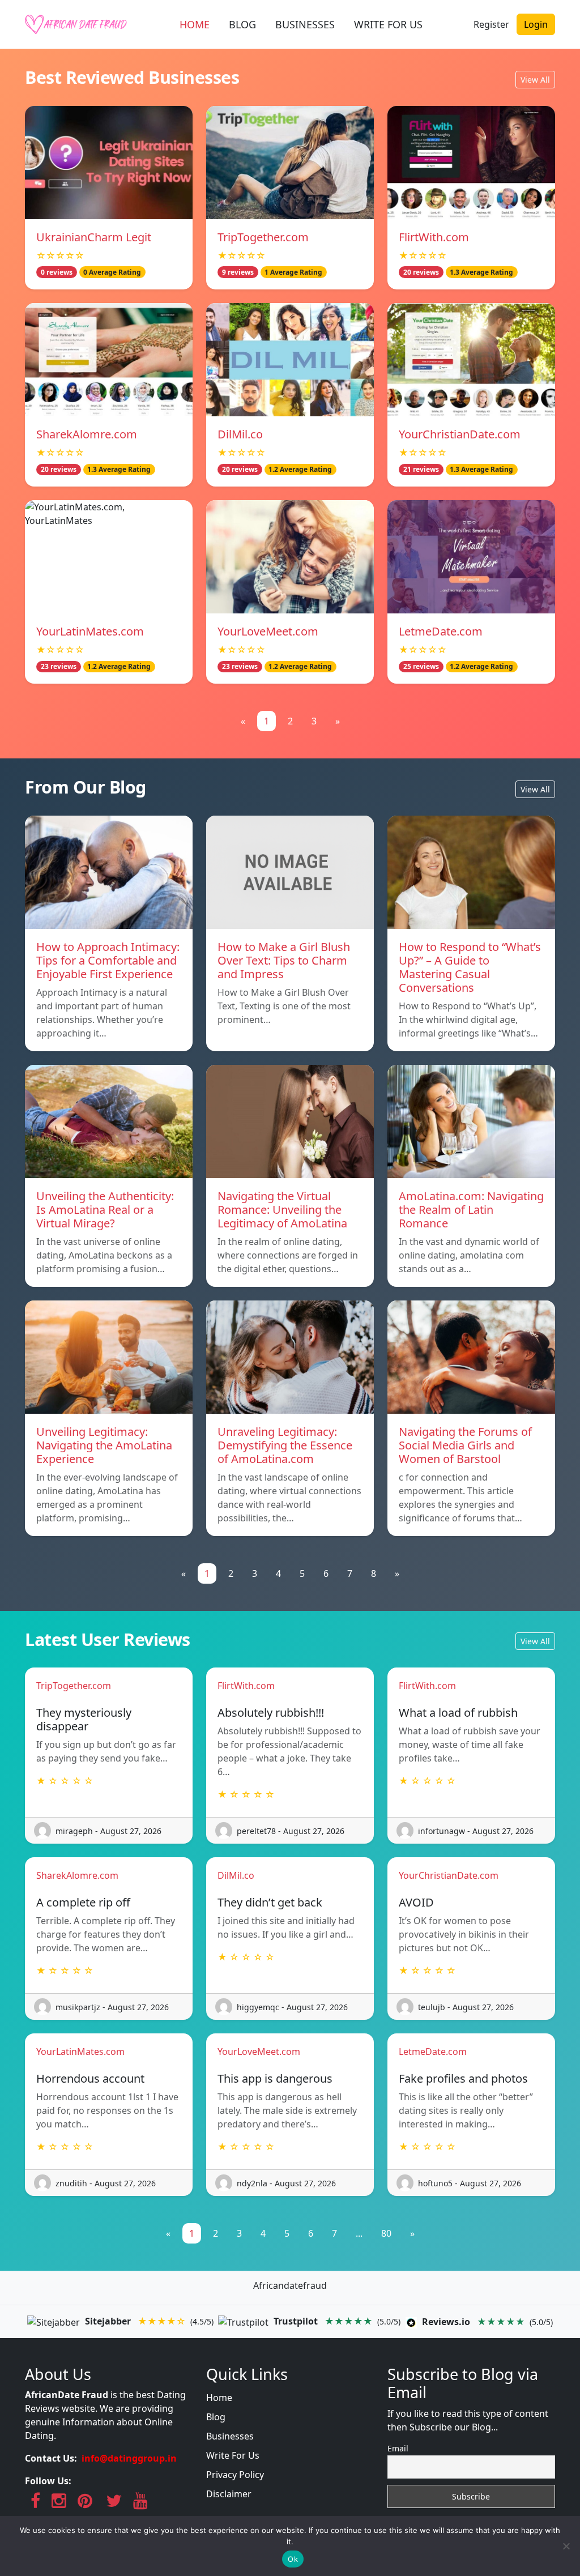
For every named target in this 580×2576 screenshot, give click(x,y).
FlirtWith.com (434, 237)
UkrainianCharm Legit (94, 237)
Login (536, 24)
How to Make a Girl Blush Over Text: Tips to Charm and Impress (284, 960)
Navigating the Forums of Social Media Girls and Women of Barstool (465, 1445)
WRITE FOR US (388, 24)
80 (386, 2233)
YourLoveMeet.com (268, 631)
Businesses (230, 2436)
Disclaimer (229, 2494)
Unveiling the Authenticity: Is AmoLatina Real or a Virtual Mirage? (105, 1210)
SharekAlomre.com (87, 434)
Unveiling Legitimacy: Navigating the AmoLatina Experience (104, 1445)
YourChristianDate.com (460, 434)
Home (219, 2398)
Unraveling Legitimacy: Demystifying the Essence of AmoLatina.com (285, 1445)
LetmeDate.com (441, 631)
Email (398, 2448)
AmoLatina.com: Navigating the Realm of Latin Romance (471, 1210)
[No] (566, 2546)
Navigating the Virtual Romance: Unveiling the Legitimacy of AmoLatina (282, 1210)
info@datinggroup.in (129, 2458)
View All (535, 80)
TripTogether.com (263, 237)
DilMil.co (240, 434)
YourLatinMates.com (90, 631)
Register (491, 24)
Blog (216, 2417)
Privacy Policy (235, 2475)
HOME (195, 24)
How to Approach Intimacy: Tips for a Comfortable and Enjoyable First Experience (108, 960)
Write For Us (233, 2455)
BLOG (242, 24)
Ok (293, 2559)
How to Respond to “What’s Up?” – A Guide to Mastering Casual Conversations (470, 967)
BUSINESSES (305, 24)
